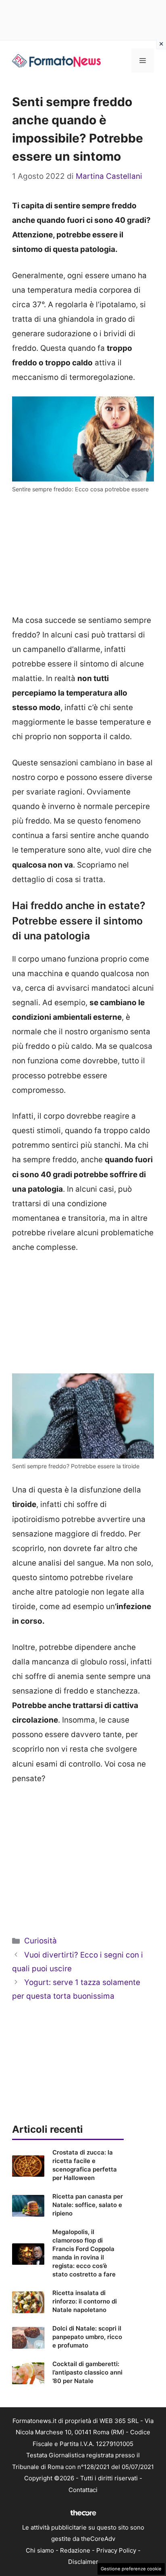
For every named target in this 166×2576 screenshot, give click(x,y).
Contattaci (83, 2490)
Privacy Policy (116, 2550)
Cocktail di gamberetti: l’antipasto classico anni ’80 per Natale (87, 2372)
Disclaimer (83, 2562)
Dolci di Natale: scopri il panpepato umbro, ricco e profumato (87, 2337)
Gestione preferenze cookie (131, 2569)
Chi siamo (40, 2550)
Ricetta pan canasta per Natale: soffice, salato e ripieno (88, 2205)
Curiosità (40, 1941)
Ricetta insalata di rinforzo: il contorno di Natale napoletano (85, 2301)
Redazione (75, 2550)
